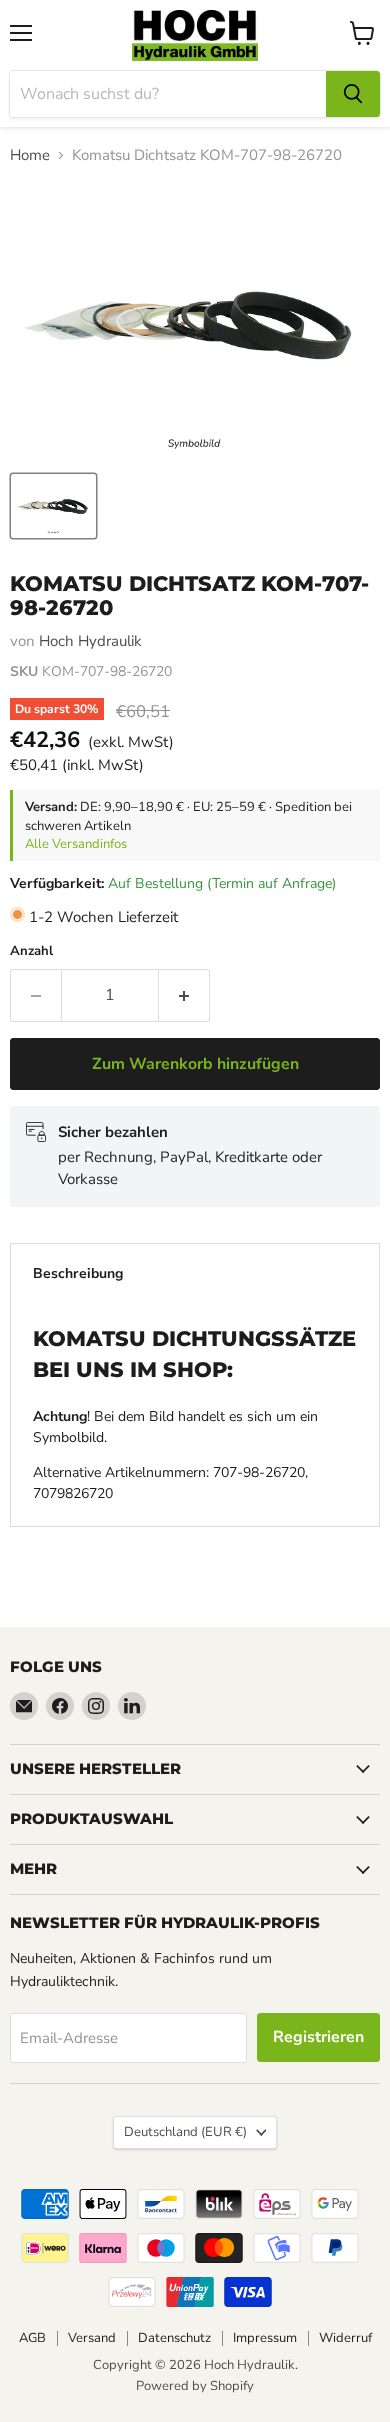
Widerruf (345, 2338)
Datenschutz (174, 2338)
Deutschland (185, 2132)
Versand (92, 2338)
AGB (32, 2338)
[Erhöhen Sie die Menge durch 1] (184, 995)
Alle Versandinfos (76, 844)
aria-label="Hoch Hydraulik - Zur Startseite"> (195, 35)
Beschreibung (78, 1273)
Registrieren (318, 2037)
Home (30, 155)
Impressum (265, 2338)
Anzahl (31, 951)
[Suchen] (353, 94)
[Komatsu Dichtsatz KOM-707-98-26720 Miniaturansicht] (53, 506)
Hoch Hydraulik (90, 641)
